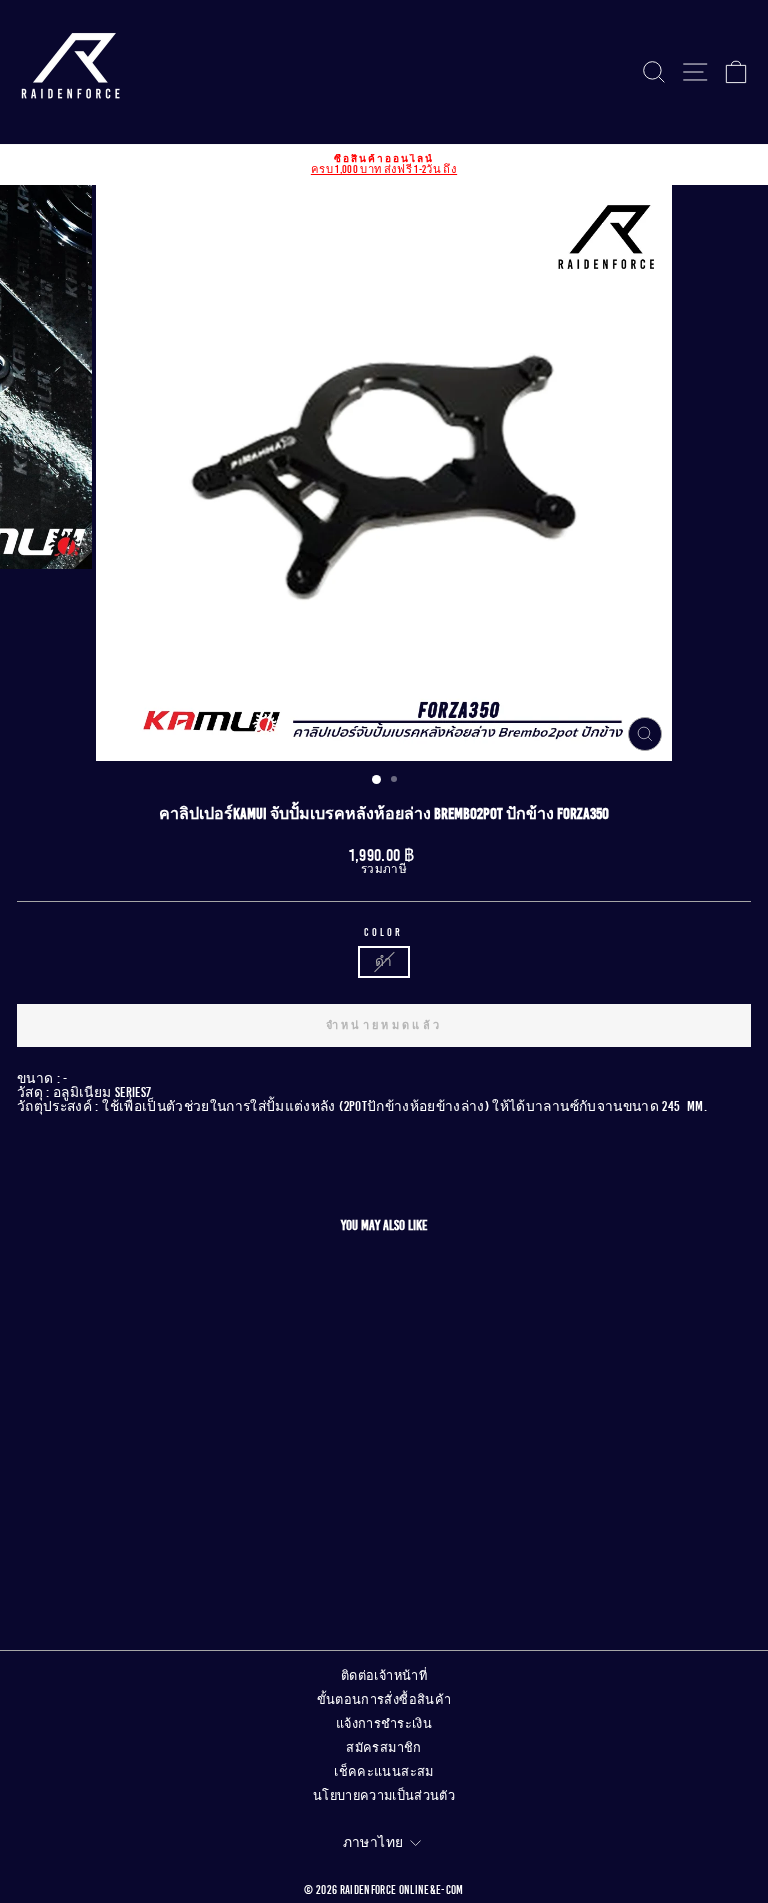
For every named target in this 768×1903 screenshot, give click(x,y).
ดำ (383, 961)
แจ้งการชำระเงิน (384, 1724)
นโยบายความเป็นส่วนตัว (384, 1796)
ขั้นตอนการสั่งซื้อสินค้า (384, 1700)
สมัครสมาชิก (383, 1748)
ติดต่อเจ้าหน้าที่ (384, 1676)
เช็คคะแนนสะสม (383, 1772)
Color (384, 932)
